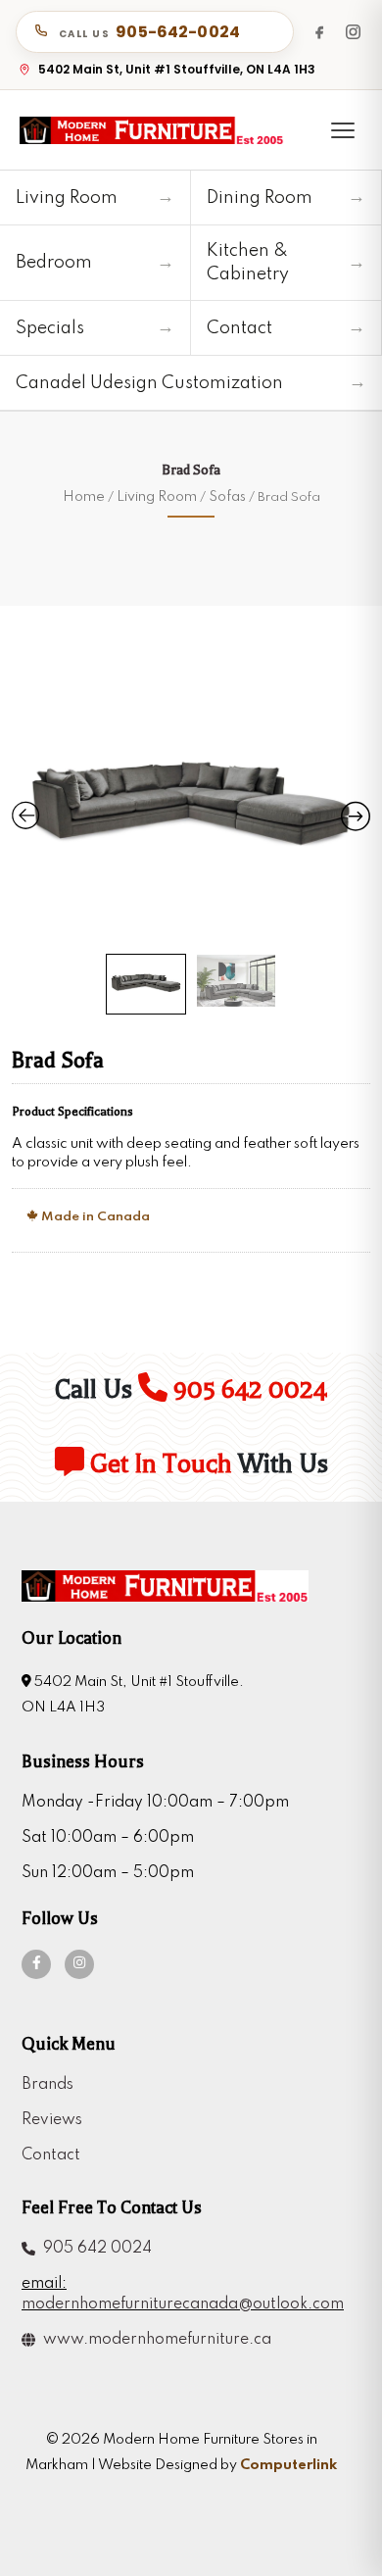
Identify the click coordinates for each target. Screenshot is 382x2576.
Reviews (52, 2120)
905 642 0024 (247, 1389)
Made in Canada (94, 1217)
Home (84, 497)
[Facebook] (319, 31)
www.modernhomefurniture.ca (153, 2340)
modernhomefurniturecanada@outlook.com (181, 2304)
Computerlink (288, 2465)
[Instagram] (353, 31)
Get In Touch (158, 1464)
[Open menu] (343, 130)
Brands (48, 2085)
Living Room (157, 497)
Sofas (227, 497)
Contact (51, 2155)
